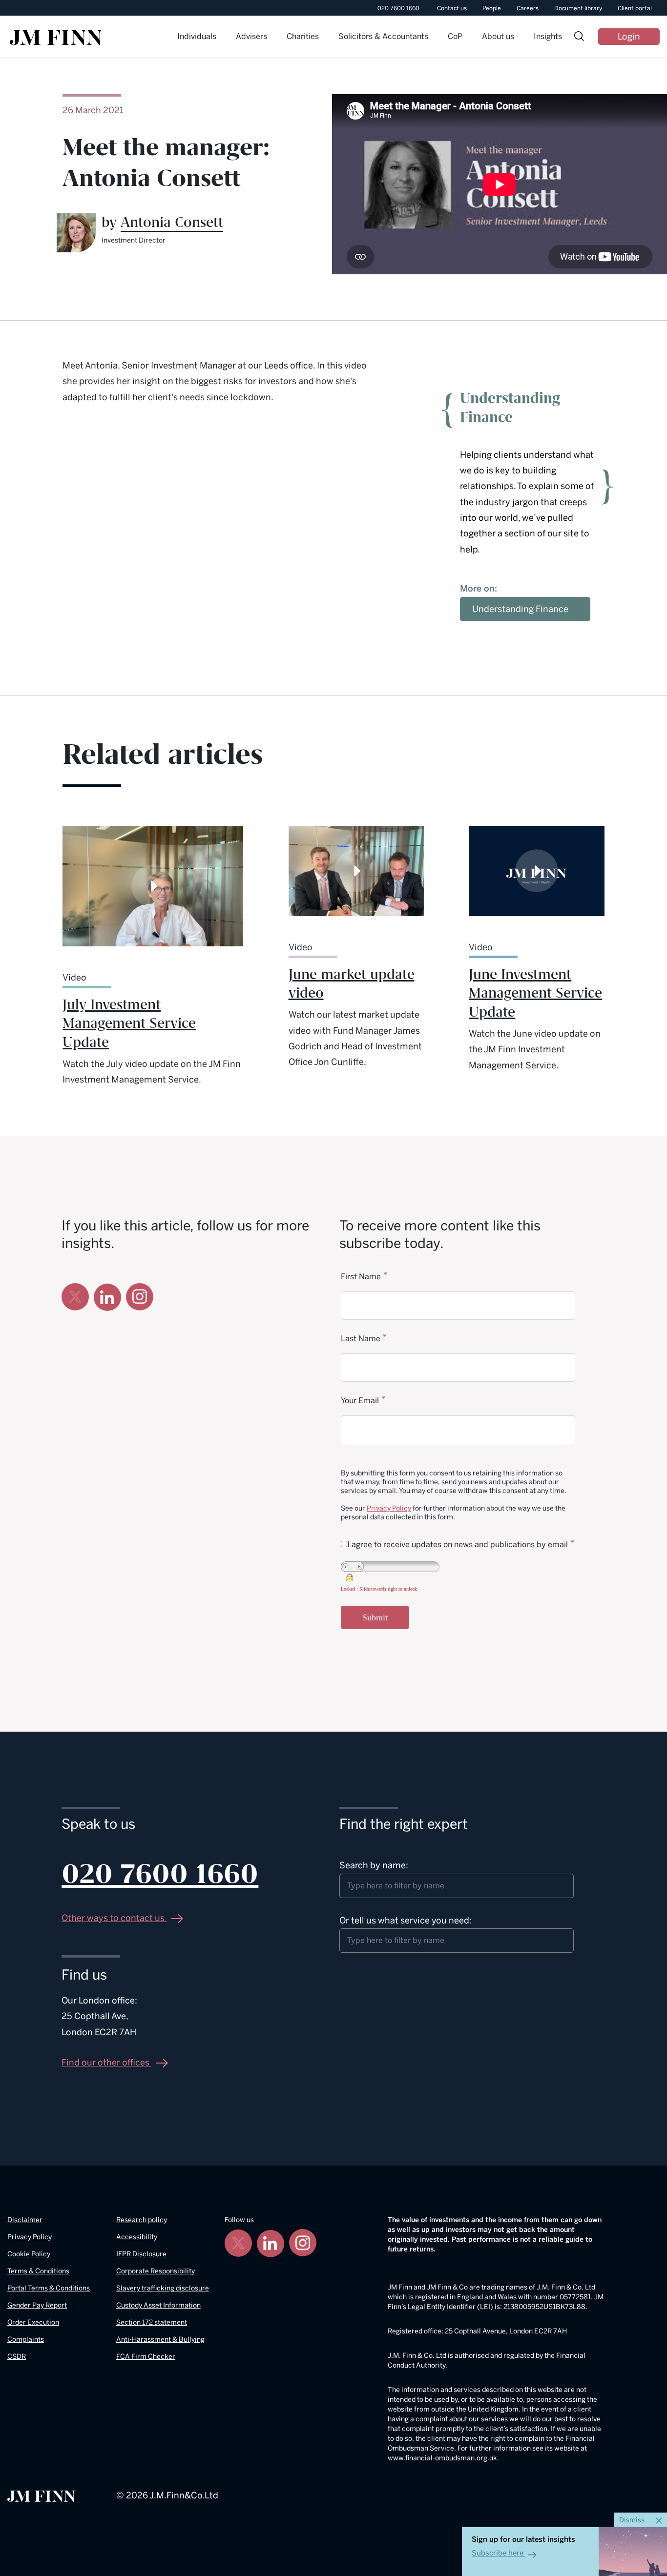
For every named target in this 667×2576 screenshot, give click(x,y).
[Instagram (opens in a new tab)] (140, 1297)
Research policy (142, 2220)
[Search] (579, 37)
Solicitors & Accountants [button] (383, 36)
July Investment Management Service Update (129, 1024)
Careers (528, 8)
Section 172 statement (152, 2322)
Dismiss (633, 2520)
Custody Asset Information (158, 2305)
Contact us (452, 8)
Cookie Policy (29, 2254)
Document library (578, 8)
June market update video (352, 984)
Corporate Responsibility (156, 2271)
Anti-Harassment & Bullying (160, 2340)
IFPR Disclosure (141, 2254)
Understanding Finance (520, 609)
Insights (548, 36)
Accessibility (137, 2237)
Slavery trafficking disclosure (163, 2288)
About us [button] (498, 36)
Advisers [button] (251, 36)
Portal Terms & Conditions (49, 2288)
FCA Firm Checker (146, 2357)
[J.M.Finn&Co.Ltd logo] (42, 2495)
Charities (303, 36)
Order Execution (33, 2322)
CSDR (17, 2357)
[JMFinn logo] (56, 38)
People (492, 8)
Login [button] (629, 37)
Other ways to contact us (114, 1918)
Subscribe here (498, 2553)
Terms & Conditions (38, 2271)
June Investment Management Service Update (535, 994)
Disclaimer (25, 2220)
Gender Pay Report (37, 2305)
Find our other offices (106, 2063)
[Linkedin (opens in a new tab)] (107, 1297)
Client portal (635, 8)
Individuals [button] (197, 36)
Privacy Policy (389, 1508)
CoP (455, 36)
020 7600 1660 (398, 8)
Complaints (26, 2340)
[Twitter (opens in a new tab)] (75, 1297)
